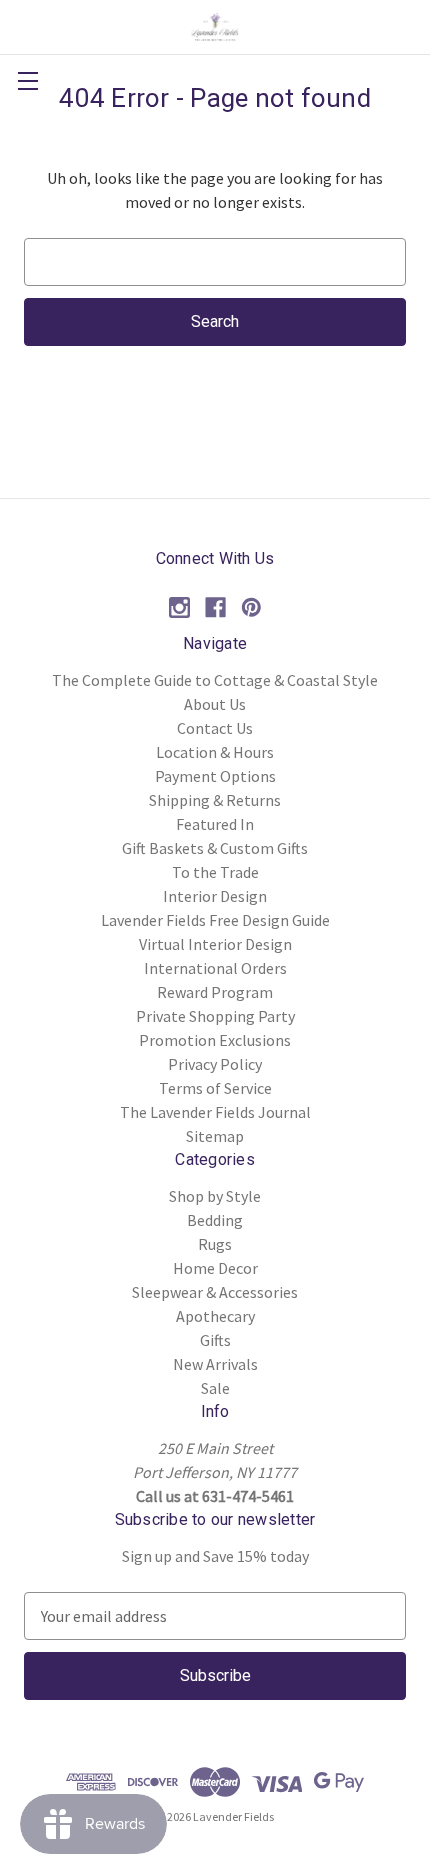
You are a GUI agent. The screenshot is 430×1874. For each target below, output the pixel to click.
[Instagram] (179, 607)
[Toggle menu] (27, 80)
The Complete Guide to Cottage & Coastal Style (215, 680)
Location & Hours (215, 752)
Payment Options (215, 776)
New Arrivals (215, 1364)
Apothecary (215, 1316)
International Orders (215, 968)
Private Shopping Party (215, 1016)
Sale (215, 1388)
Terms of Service (215, 1088)
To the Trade (215, 872)
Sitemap (215, 1136)
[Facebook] (215, 607)
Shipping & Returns (215, 800)
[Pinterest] (251, 607)
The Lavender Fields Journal (215, 1112)
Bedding (215, 1220)
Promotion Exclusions (215, 1040)
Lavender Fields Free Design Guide (215, 920)
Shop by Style (215, 1196)
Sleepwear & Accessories (215, 1292)
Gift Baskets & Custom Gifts (215, 848)
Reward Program (215, 992)
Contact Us (215, 728)
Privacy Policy (215, 1064)
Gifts (215, 1340)
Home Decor (215, 1268)
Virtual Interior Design (215, 944)
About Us (215, 704)
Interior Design (215, 896)
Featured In (215, 824)
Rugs (215, 1244)
